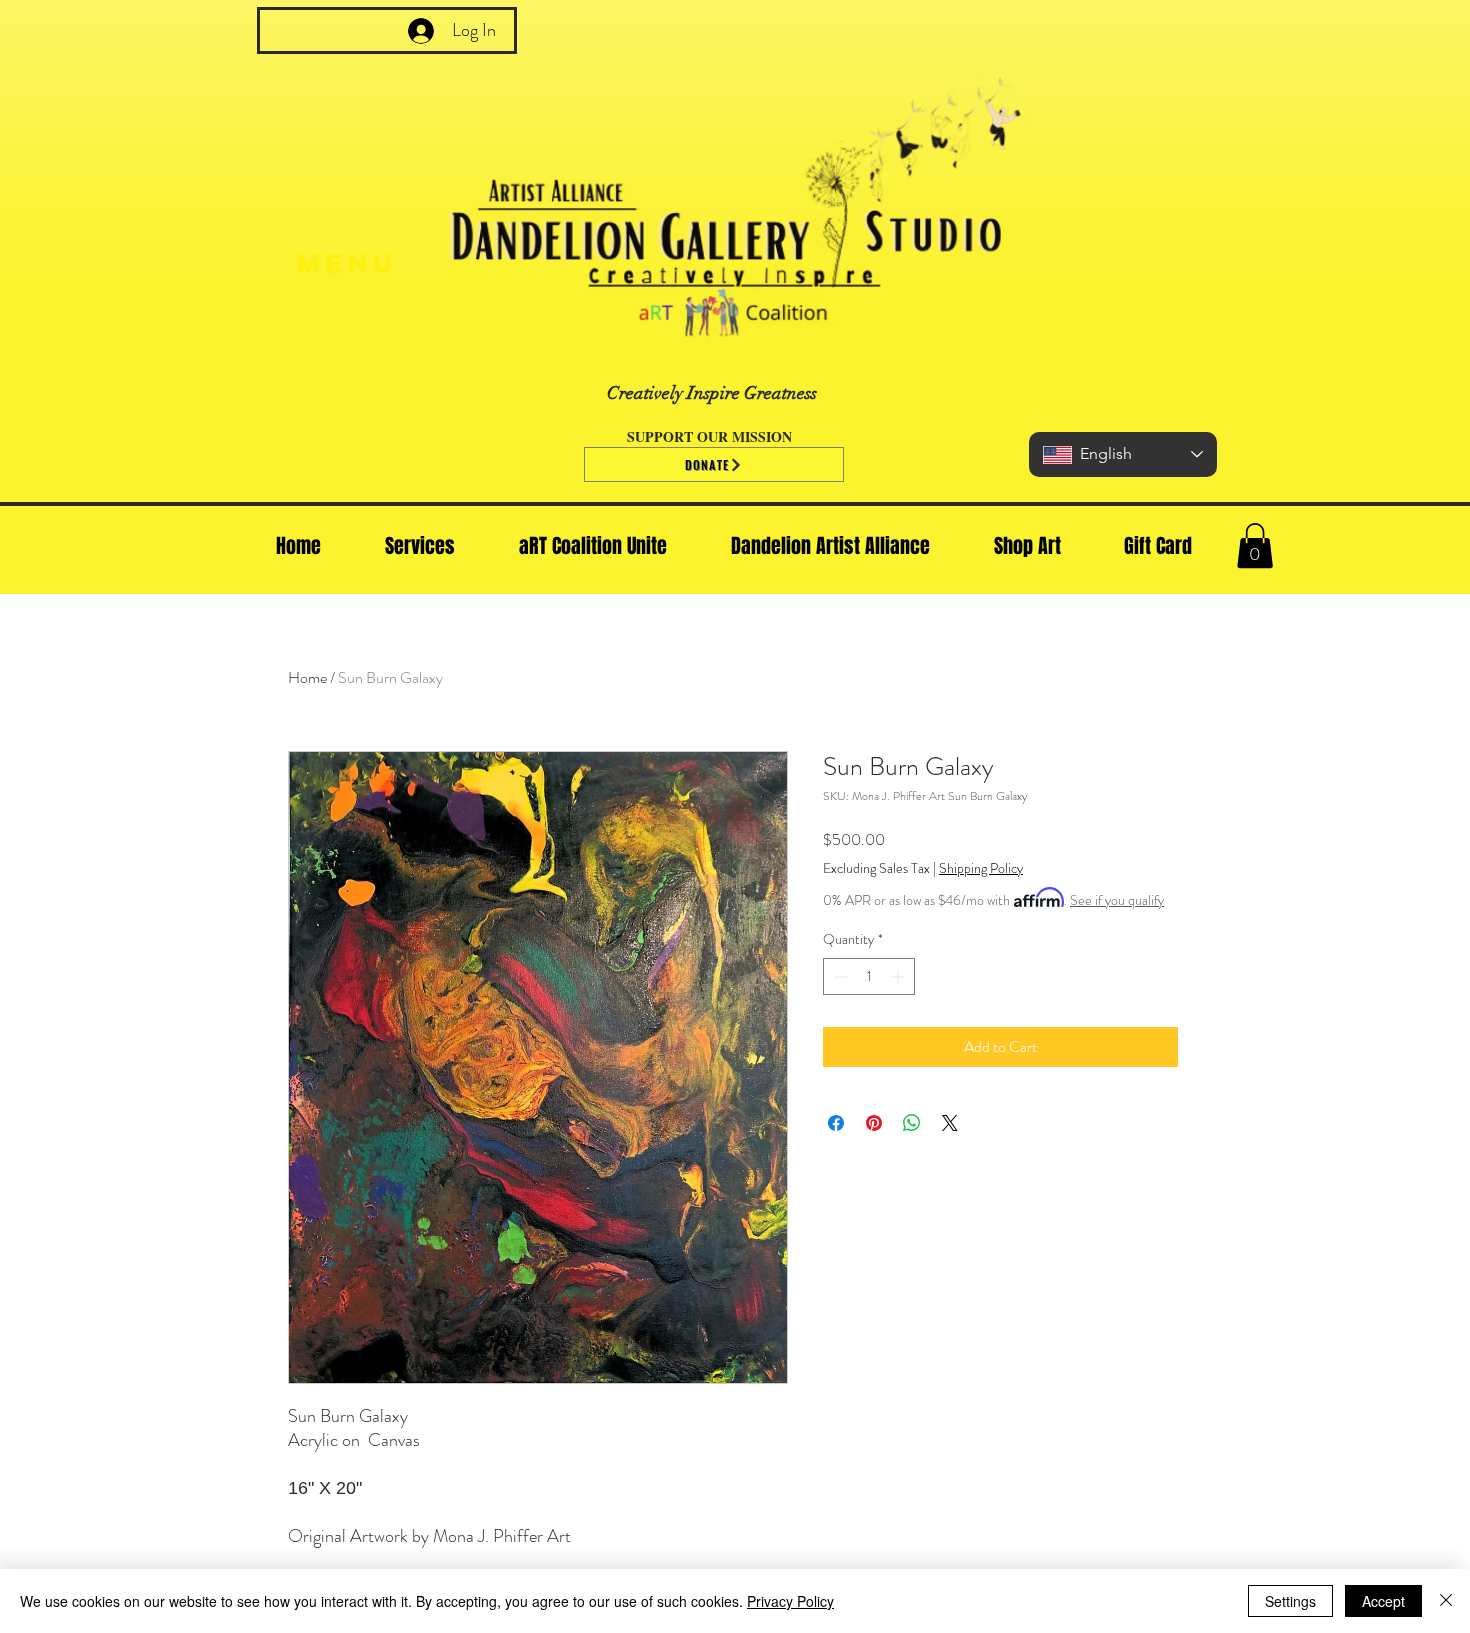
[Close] (1446, 1601)
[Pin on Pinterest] (874, 1123)
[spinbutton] (869, 976)
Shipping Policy (981, 868)
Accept (1383, 1601)
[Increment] (899, 976)
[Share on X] (950, 1123)
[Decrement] (838, 976)
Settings (1290, 1601)
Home (307, 677)
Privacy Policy (790, 1601)
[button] (1255, 545)
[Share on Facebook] (836, 1123)
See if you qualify (1117, 900)
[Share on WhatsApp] (912, 1123)
